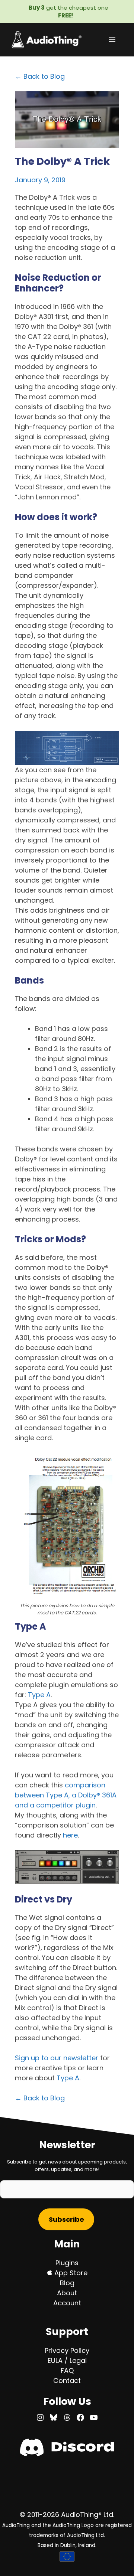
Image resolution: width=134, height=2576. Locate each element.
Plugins (67, 2263)
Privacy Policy (67, 2350)
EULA (55, 2360)
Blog (67, 2283)
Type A (39, 1695)
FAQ (67, 2370)
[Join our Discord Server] (67, 2454)
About (67, 2293)
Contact (67, 2381)
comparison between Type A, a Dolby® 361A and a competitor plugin (66, 1795)
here (70, 1835)
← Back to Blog (40, 76)
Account (67, 2303)
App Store (70, 2273)
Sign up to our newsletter (57, 2058)
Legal (78, 2360)
